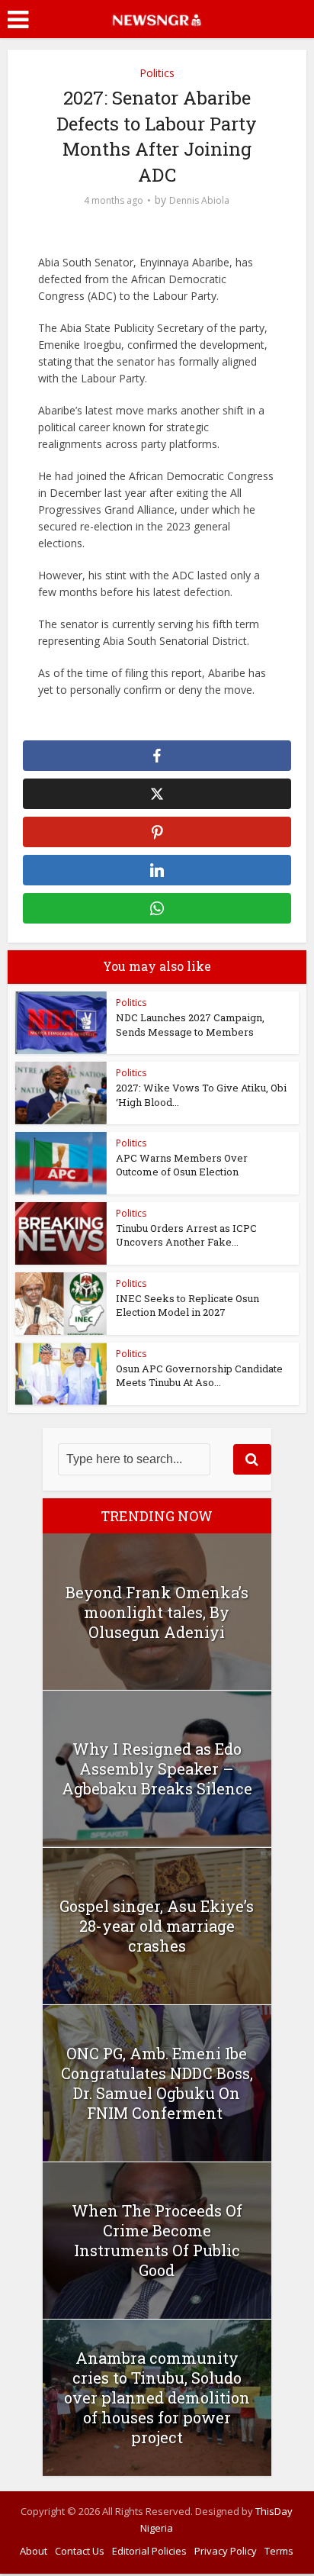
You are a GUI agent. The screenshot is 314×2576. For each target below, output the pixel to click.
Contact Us (80, 2551)
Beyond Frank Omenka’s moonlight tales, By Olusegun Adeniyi (157, 1612)
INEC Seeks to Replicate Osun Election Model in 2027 (187, 1305)
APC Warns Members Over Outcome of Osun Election (182, 1165)
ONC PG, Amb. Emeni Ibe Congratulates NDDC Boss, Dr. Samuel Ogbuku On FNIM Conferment (157, 2083)
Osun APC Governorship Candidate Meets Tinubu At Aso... (199, 1375)
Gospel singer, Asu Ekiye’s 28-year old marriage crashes (157, 1926)
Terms (279, 2551)
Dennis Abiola (199, 200)
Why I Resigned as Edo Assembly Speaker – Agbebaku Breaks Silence (157, 1768)
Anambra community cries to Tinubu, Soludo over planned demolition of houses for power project (157, 2397)
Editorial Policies (149, 2551)
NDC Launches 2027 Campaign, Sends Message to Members (190, 1024)
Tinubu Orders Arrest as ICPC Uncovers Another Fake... (186, 1235)
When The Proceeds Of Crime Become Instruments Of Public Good (157, 2240)
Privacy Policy (226, 2551)
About (34, 2551)
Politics (157, 73)
